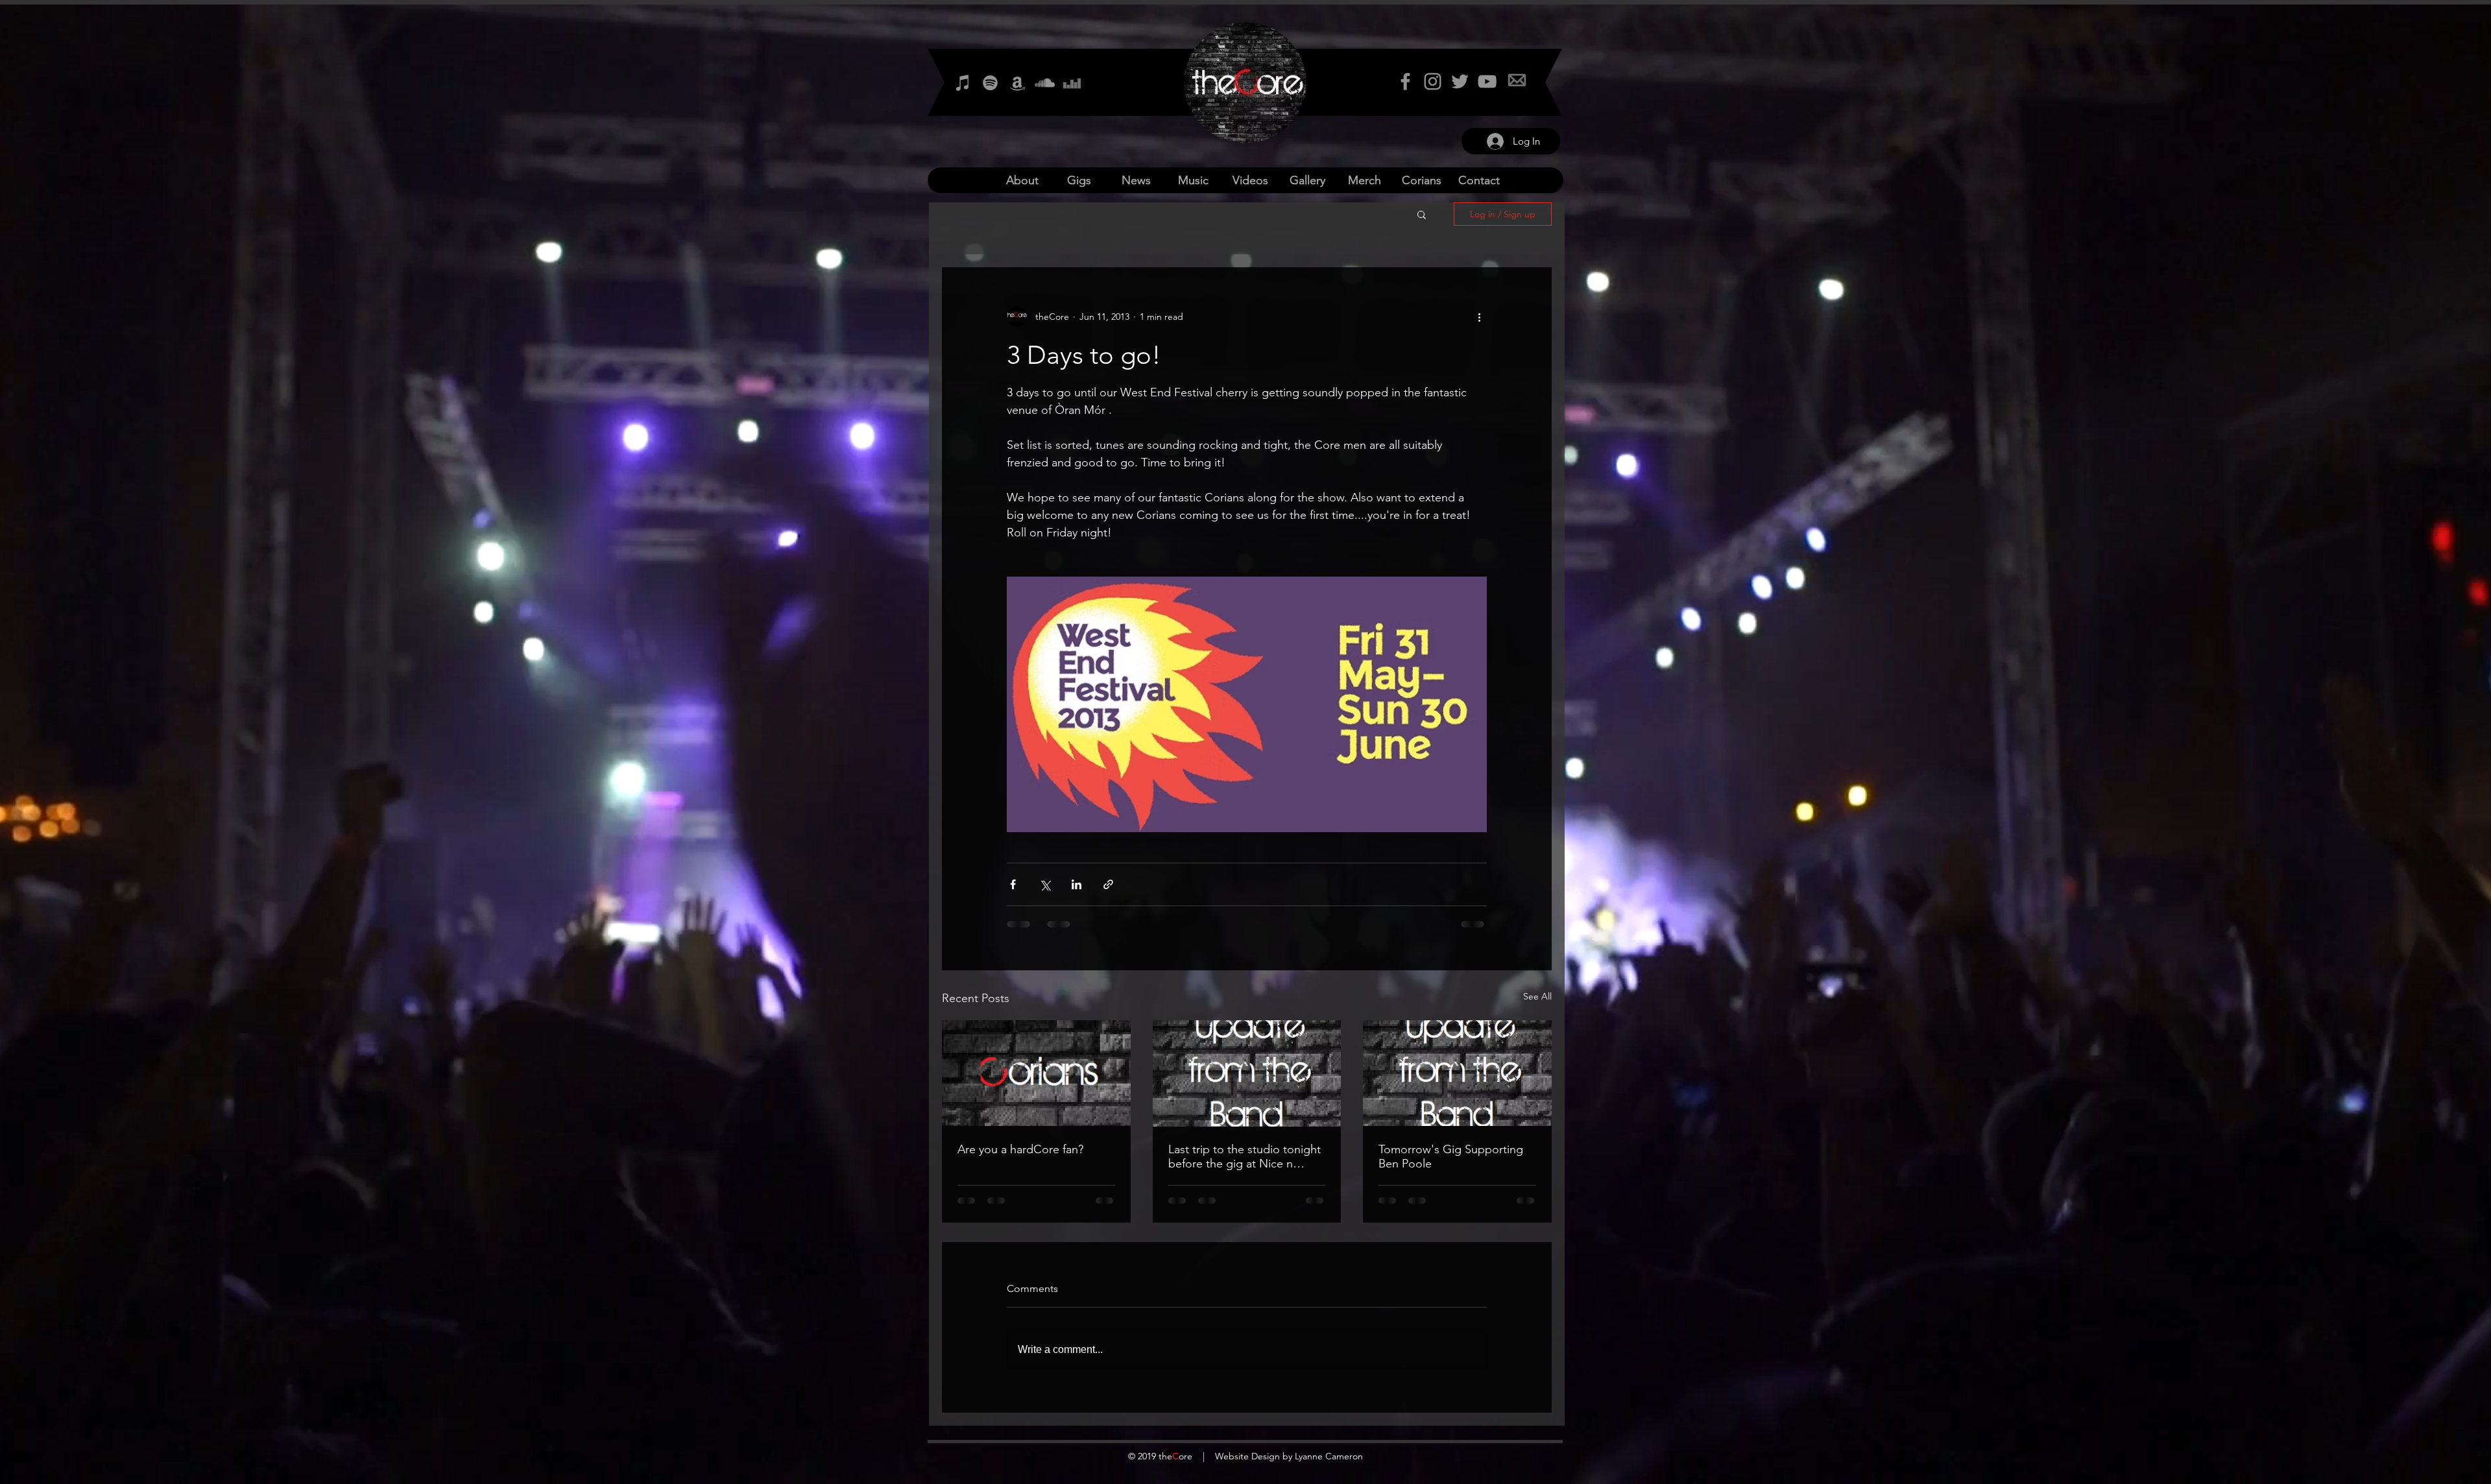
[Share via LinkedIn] (1077, 884)
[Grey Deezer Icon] (1072, 83)
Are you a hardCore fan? (1020, 1149)
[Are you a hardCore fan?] (1036, 1073)
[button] (1422, 214)
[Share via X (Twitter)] (1045, 884)
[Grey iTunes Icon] (963, 83)
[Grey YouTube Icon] (1487, 81)
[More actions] (1479, 317)
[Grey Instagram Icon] (1433, 81)
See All (1537, 996)
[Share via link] (1108, 884)
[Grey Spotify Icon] (990, 83)
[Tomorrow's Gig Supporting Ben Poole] (1457, 1073)
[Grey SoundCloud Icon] (1045, 83)
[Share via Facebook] (1013, 884)
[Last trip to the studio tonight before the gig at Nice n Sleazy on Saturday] (1247, 1073)
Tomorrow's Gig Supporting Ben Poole (1451, 1156)
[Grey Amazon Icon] (1017, 83)
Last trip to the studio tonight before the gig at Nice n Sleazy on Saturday (1245, 1156)
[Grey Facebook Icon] (1405, 81)
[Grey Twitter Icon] (1460, 81)
